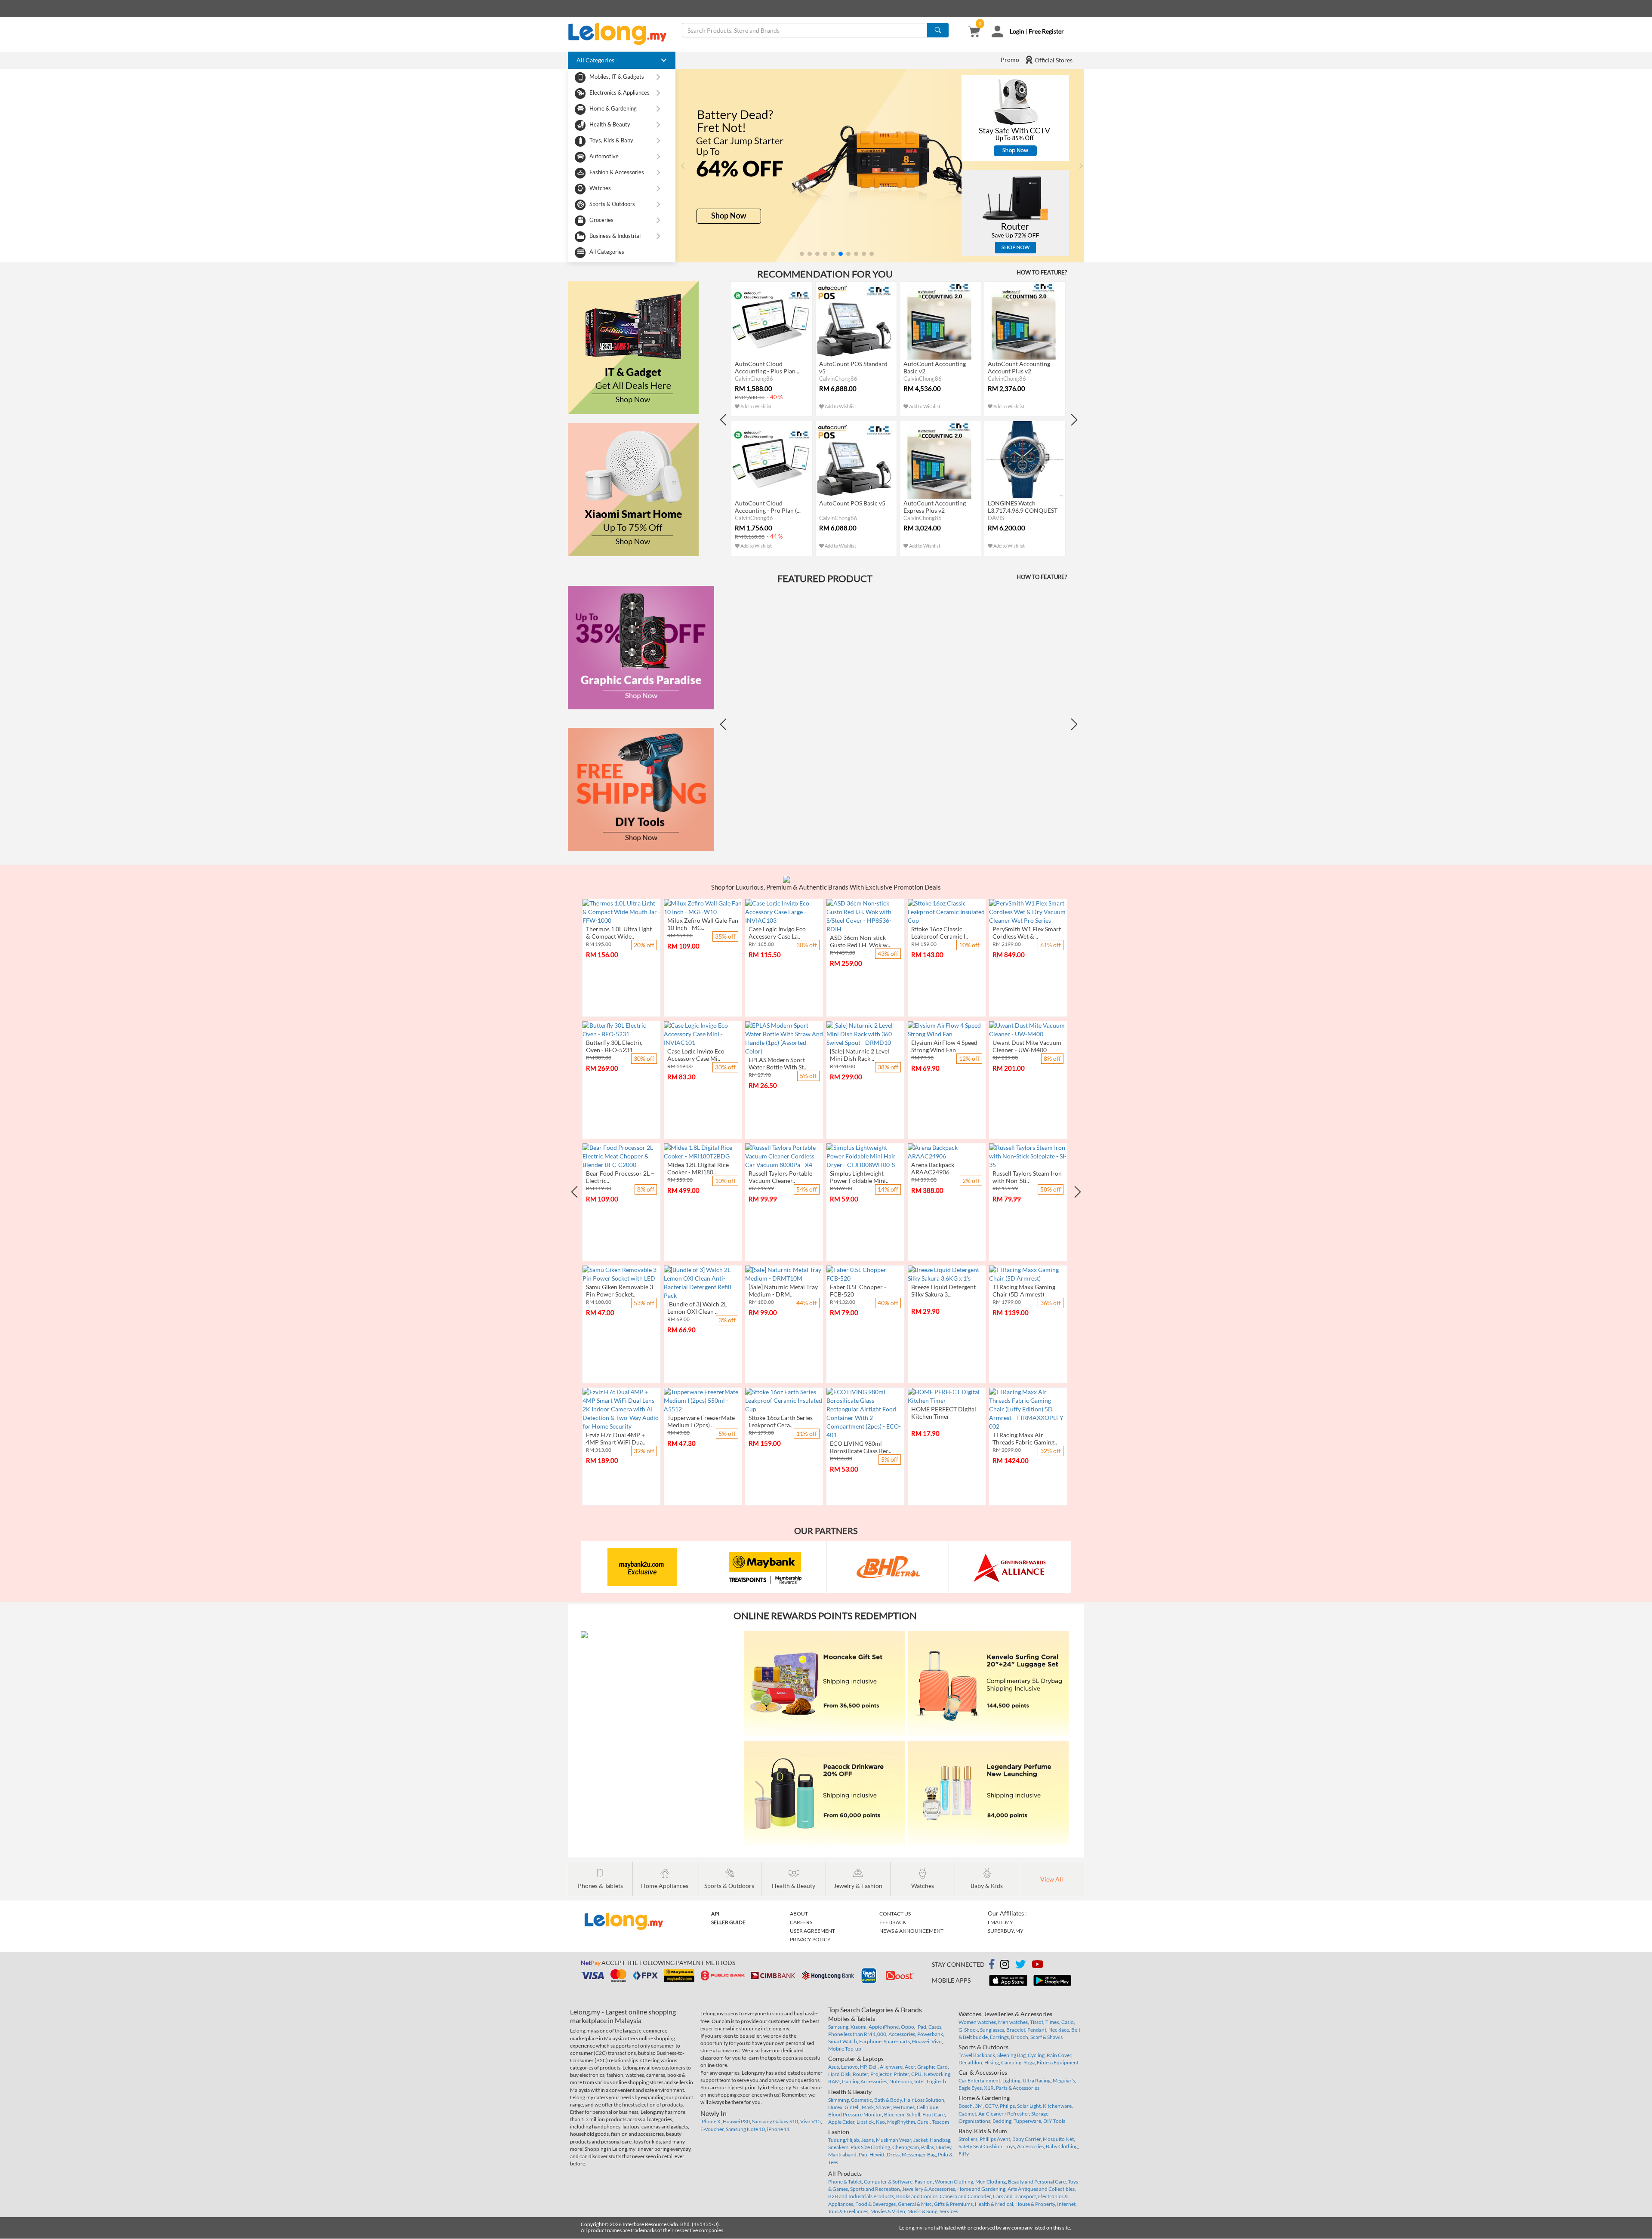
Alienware (891, 2067)
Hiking (992, 2062)
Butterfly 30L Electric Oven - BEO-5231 (614, 1046)
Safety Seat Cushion (980, 2146)
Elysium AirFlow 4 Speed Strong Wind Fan (944, 1046)
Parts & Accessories (1018, 2088)
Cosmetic (861, 2100)
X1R (989, 2088)
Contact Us (895, 1914)
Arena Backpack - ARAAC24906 (934, 1168)
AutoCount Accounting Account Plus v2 (1019, 367)
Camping (1011, 2062)
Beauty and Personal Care (1037, 2182)
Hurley (944, 2147)
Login (1017, 31)
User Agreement (812, 1931)
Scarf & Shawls (1046, 2037)
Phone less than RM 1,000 (857, 2034)
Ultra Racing (1037, 2080)
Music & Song (922, 2211)
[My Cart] (974, 32)
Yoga (1029, 2062)
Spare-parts (897, 2041)
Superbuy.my (1006, 1931)
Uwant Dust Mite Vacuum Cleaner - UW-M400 (1027, 1046)
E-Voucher (712, 2129)
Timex (1052, 2022)
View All (1052, 1879)
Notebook (901, 2081)
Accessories (902, 2034)
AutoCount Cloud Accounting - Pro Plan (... (768, 507)
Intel (919, 2081)
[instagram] (1005, 1966)
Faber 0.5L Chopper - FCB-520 (858, 1290)
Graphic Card (932, 2067)
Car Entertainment (979, 2080)
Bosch (966, 2106)
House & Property (1035, 2204)
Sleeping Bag (1011, 2055)
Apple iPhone (884, 2027)
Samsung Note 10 (745, 2129)
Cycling (1036, 2055)
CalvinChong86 (754, 379)
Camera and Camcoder (965, 2196)
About (799, 1914)
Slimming (838, 2100)
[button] (802, 254)
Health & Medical (994, 2204)
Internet (1066, 2204)
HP (863, 2067)
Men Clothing (991, 2182)
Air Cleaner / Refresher (1004, 2114)
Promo (1010, 60)
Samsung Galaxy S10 (775, 2121)
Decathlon (970, 2062)
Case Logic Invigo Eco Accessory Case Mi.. (696, 1055)
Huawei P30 (736, 2121)
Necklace (1059, 2030)
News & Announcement (911, 1931)
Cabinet (967, 2114)
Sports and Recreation (875, 2189)
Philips (1007, 2106)
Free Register (1046, 31)
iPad (921, 2027)
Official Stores (1053, 60)
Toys (1010, 2146)
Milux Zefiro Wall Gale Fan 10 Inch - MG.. (703, 924)
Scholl (913, 2114)
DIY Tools (1054, 2121)
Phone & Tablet (845, 2182)
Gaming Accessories (865, 2081)
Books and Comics (917, 2196)
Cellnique (928, 2107)
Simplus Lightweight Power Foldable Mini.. (859, 1177)
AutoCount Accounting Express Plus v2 (935, 507)
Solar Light (1029, 2106)
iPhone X (710, 2121)
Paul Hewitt (872, 2154)
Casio (1068, 2022)
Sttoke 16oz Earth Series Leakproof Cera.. (781, 1421)
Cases (935, 2027)
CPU (916, 2074)
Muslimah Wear (894, 2140)
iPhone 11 (778, 2129)
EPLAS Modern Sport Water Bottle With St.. (777, 1063)
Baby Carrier (1026, 2139)
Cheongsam (906, 2147)
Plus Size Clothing (870, 2147)
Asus (834, 2067)
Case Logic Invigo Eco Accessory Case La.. (777, 933)
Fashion (924, 2182)
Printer (901, 2074)
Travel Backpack (977, 2055)
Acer (910, 2067)
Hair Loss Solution (924, 2100)
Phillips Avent (995, 2139)
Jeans (868, 2140)
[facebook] (992, 1965)
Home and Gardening (981, 2189)
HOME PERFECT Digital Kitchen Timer (944, 1413)
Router (860, 2074)
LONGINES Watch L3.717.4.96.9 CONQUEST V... (1023, 510)
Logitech (936, 2081)
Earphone (870, 2041)
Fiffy (964, 2154)
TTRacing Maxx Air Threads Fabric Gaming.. (1025, 1438)
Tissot (1037, 2022)
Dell (873, 2067)
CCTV (991, 2106)
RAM (834, 2081)
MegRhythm (901, 2122)
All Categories (607, 252)
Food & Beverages (875, 2204)
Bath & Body (888, 2100)
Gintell (852, 2107)
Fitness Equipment (1058, 2062)
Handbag (940, 2140)
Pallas (928, 2147)
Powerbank (930, 2034)
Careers (801, 1922)
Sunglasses (992, 2030)
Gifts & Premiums (953, 2204)
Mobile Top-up (845, 2049)
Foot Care (934, 2114)
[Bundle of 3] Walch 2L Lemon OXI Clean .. (697, 1308)
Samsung (838, 2027)
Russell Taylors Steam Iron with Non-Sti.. (1027, 1177)
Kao (880, 2122)
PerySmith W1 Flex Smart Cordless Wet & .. (1027, 933)
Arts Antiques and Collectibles (1041, 2189)
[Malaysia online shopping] (622, 34)
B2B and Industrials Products (861, 2196)
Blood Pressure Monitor (855, 2114)
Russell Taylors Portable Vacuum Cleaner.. (780, 1177)
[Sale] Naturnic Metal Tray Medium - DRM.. (783, 1290)
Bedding (1002, 2121)
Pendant (1037, 2030)
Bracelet (1016, 2030)
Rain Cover (1059, 2055)
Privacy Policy (810, 1939)
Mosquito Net (1058, 2139)
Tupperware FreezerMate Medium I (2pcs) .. (701, 1421)
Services (949, 2211)
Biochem (894, 2114)
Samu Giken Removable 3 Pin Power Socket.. (619, 1290)
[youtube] (1037, 1966)
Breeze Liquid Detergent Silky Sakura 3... (943, 1290)
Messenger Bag (919, 2154)
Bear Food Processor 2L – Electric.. (620, 1177)
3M (979, 2106)
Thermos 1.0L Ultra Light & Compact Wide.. (619, 933)
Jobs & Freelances (848, 2211)
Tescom (940, 2122)
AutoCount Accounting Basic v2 (935, 367)
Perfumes (904, 2107)
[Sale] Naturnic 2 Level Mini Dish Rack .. (860, 1055)
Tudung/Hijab (844, 2140)
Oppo (908, 2027)
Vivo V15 (811, 2121)
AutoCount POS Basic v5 (852, 503)
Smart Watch (843, 2041)
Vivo (937, 2041)
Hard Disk (839, 2074)
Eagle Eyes (970, 2088)
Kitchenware (1057, 2106)
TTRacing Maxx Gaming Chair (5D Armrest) (1024, 1290)
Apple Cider (841, 2122)
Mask (868, 2107)
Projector (881, 2074)
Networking (937, 2074)
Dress (893, 2154)
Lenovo (849, 2067)
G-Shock (968, 2030)
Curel (923, 2122)
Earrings (999, 2037)
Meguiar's (1064, 2080)
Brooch (1020, 2037)
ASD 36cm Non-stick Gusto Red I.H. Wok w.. (860, 941)
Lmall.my (1000, 1922)
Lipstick (865, 2122)
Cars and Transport (1014, 2196)
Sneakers (838, 2147)
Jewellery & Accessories (929, 2189)
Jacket (920, 2140)
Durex (835, 2107)
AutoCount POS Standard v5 (853, 367)
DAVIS (996, 518)
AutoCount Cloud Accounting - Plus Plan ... (768, 367)
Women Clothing (954, 2182)
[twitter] (1020, 1966)
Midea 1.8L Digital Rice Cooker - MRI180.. (698, 1168)
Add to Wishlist (756, 406)
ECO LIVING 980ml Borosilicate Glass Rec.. (861, 1447)
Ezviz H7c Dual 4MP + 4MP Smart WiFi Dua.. (616, 1438)
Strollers (968, 2139)
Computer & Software (888, 2182)
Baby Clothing (1062, 2146)
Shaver (883, 2107)
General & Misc (915, 2204)
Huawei (921, 2041)
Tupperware (1027, 2121)
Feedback (893, 1922)
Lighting (1011, 2080)
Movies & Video (888, 2211)
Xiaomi (858, 2027)
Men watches (1013, 2022)
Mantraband (842, 2154)
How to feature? (1042, 272)
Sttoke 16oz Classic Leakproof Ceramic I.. (940, 933)
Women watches (977, 2022)
